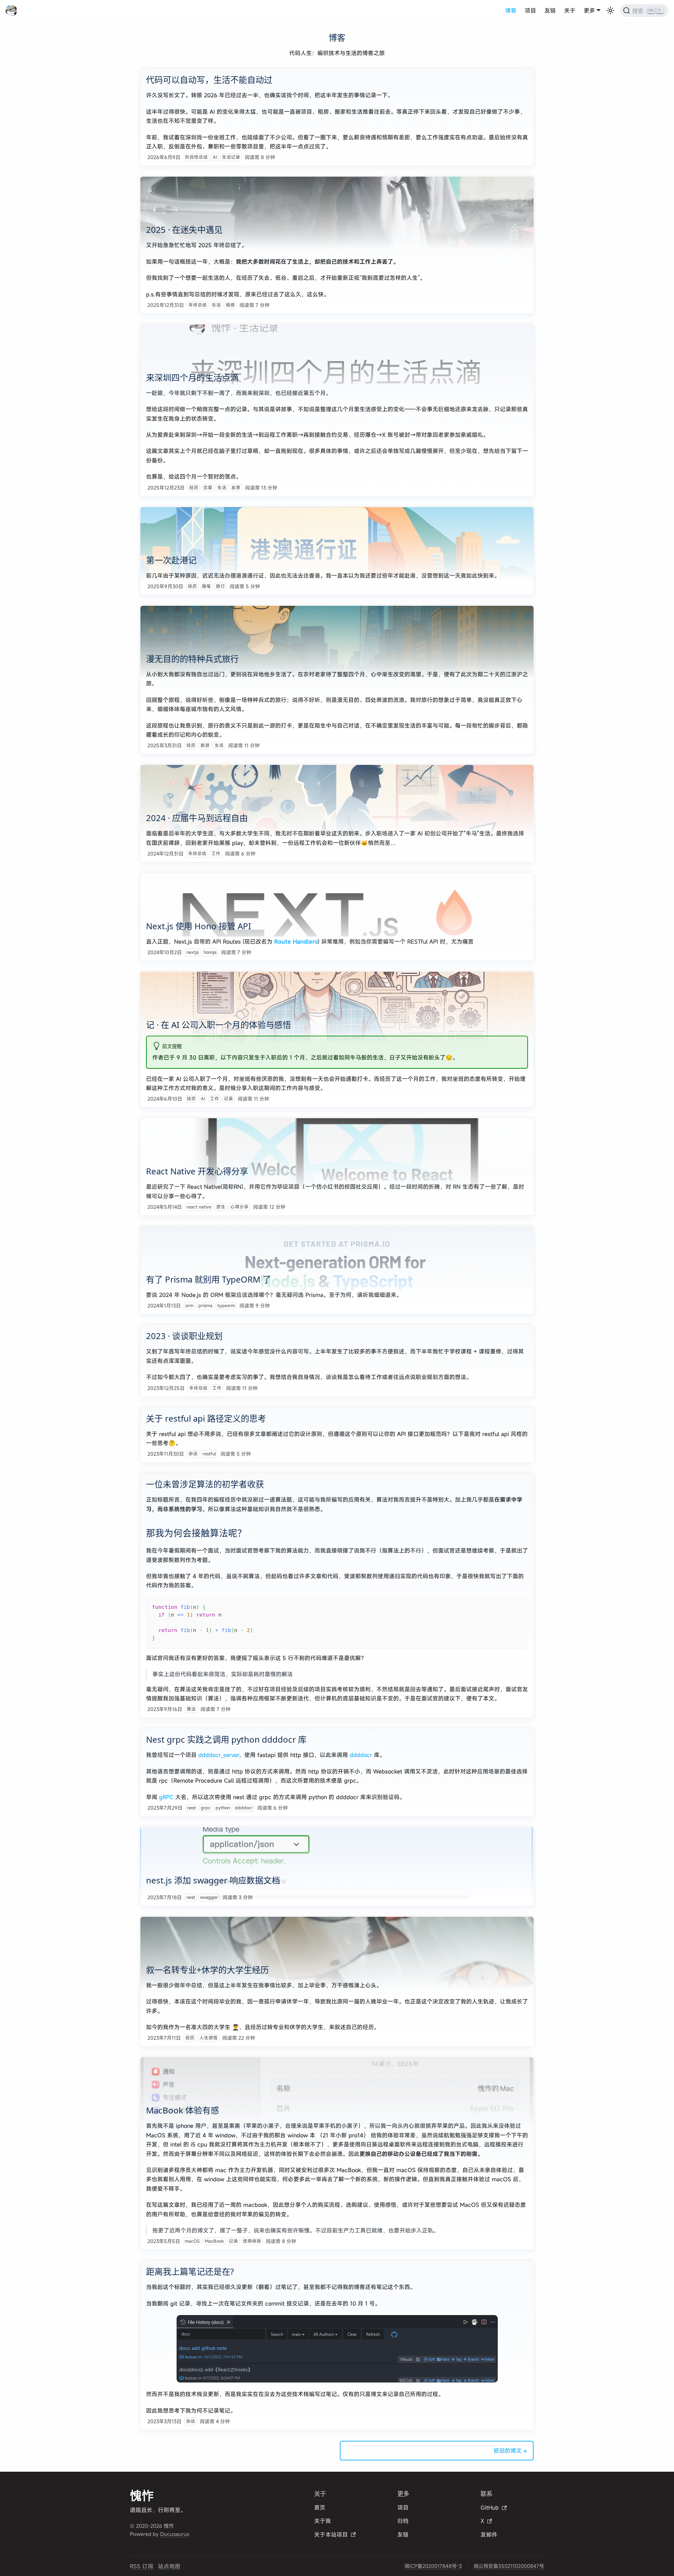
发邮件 (489, 2535)
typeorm (226, 1306)
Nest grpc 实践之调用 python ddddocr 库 (226, 1739)
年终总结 (198, 305)
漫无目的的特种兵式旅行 (192, 659)
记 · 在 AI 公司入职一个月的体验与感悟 (219, 1025)
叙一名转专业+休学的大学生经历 (207, 1970)
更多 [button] (589, 11)
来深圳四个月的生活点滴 (192, 377)
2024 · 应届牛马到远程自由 (197, 818)
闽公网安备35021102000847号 (509, 2566)
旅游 (205, 745)
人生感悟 (209, 2038)
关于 (570, 11)
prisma (205, 1306)
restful (209, 1454)
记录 (229, 1099)
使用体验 (252, 2241)
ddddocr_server (219, 1755)
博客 (511, 11)
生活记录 (231, 157)
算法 (191, 1709)
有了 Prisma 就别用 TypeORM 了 (209, 1279)
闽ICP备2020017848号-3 (433, 2566)
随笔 (206, 586)
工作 (216, 854)
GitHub (490, 2508)
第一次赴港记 (171, 560)
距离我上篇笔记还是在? (190, 2271)
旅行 (220, 586)
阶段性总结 (196, 157)
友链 (550, 11)
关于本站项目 (331, 2535)
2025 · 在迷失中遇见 (184, 230)
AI (215, 157)
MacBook (214, 2241)
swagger (209, 1897)
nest (191, 1808)
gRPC (166, 1797)
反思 (236, 488)
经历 (194, 488)
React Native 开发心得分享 (197, 1171)
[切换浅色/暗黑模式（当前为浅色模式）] (610, 11)
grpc (206, 1808)
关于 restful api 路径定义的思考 (206, 1418)
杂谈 (193, 1454)
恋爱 (208, 488)
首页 (320, 2508)
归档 (403, 2521)
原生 (221, 1207)
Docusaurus (175, 2534)
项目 (530, 11)
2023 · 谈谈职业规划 (184, 1336)
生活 (216, 305)
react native (199, 1207)
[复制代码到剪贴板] (519, 1606)
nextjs (193, 952)
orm (189, 1306)
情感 (230, 305)
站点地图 (169, 2566)
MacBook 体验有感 (183, 2110)
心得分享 (239, 1207)
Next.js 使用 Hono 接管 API (199, 926)
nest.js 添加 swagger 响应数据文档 (213, 1880)
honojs (210, 952)
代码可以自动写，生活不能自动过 (209, 80)
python (223, 1808)
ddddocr (361, 1755)
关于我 (323, 2521)
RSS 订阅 (142, 2566)
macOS (192, 2241)
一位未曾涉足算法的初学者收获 (205, 1484)
